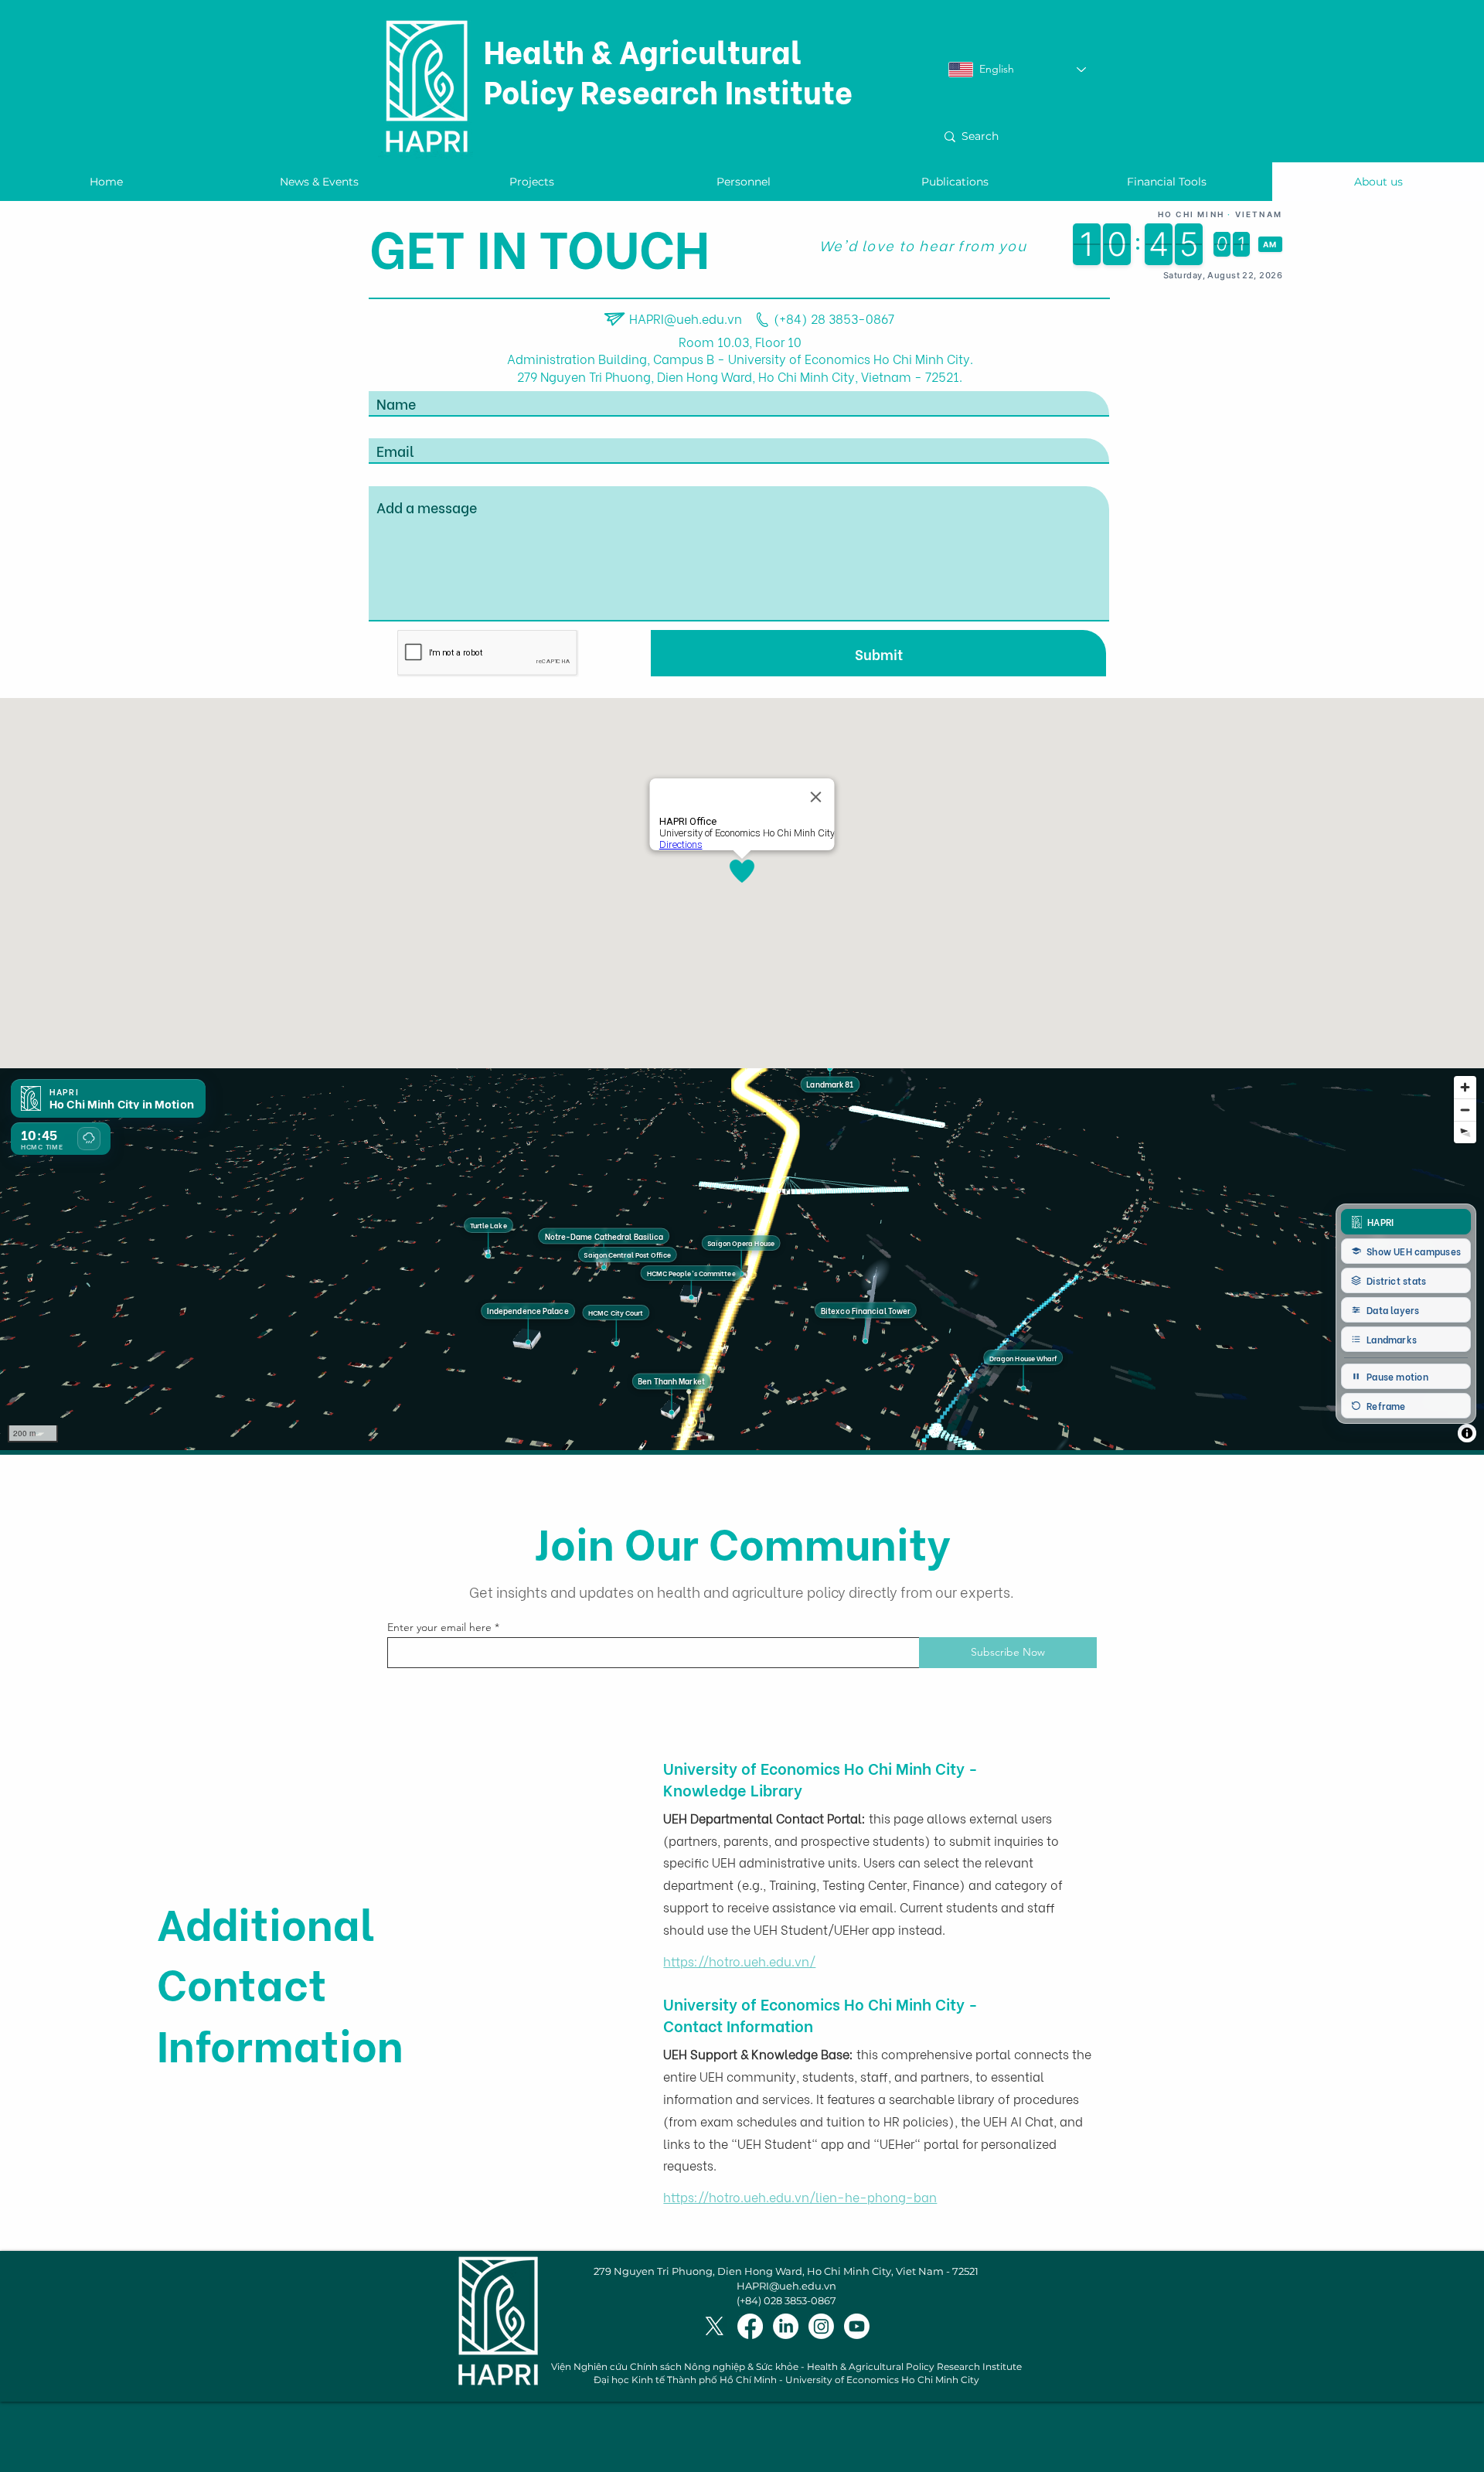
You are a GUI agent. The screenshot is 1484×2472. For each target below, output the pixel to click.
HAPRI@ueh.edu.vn (686, 318)
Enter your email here (439, 1627)
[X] (715, 2326)
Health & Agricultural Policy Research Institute (668, 70)
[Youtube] (857, 2326)
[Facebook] (750, 2326)
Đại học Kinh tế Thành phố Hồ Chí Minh (685, 2380)
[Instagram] (821, 2326)
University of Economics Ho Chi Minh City (882, 2380)
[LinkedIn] (786, 2326)
